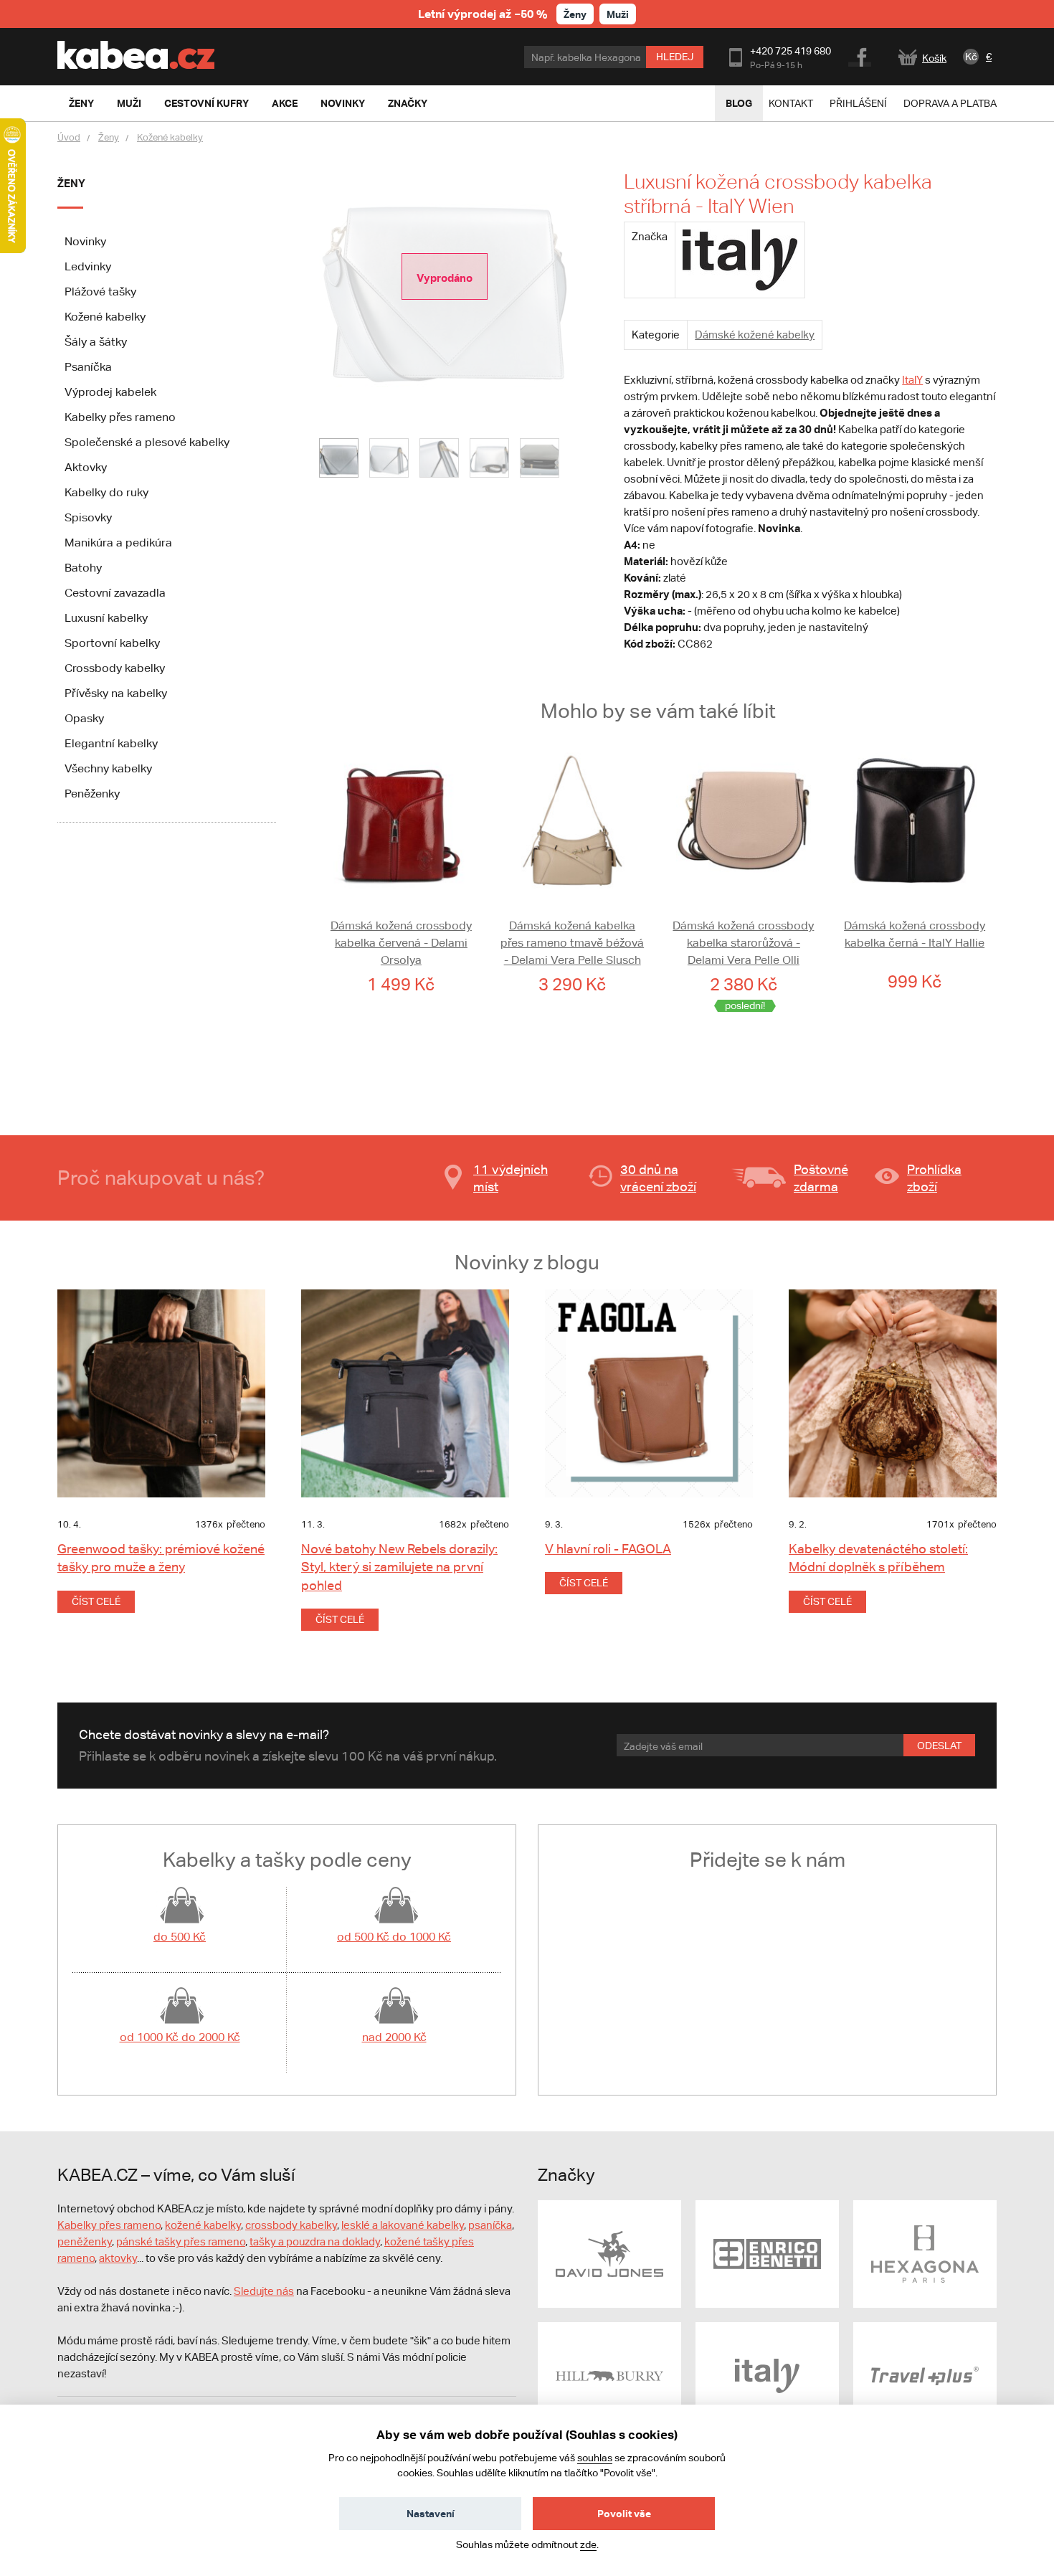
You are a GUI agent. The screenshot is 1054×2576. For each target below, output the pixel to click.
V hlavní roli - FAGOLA (608, 1549)
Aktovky (86, 467)
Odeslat (939, 1746)
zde (588, 2544)
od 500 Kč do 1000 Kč (394, 1937)
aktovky (118, 2258)
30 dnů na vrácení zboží (658, 1178)
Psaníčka (88, 367)
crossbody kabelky (291, 2225)
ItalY (912, 380)
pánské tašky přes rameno (181, 2241)
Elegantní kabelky (111, 743)
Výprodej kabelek (110, 392)
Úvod (69, 137)
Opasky (84, 718)
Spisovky (88, 517)
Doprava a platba (950, 103)
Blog (739, 103)
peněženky (85, 2241)
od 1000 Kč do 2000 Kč (180, 2037)
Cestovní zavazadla (115, 593)
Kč (971, 57)
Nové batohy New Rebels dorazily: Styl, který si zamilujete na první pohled (399, 1567)
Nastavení (431, 2513)
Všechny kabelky (108, 768)
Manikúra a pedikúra (118, 543)
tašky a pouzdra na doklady (315, 2241)
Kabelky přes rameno (120, 417)
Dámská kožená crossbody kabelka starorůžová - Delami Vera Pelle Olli (743, 943)
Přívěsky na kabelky (116, 693)
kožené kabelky (203, 2225)
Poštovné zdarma (821, 1178)
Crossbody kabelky (115, 668)
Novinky (85, 241)
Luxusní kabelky (106, 618)
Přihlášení (858, 103)
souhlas (595, 2458)
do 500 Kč (180, 1937)
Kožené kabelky (170, 137)
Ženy (575, 14)
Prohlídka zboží (934, 1178)
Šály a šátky (96, 342)
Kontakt (791, 103)
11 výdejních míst (511, 1178)
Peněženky (92, 794)
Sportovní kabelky (112, 643)
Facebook (861, 55)
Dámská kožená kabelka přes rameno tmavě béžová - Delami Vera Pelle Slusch (572, 943)
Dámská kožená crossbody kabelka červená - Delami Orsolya (401, 943)
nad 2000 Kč (394, 2037)
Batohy (83, 568)
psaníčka (490, 2225)
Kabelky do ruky (106, 492)
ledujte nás (267, 2291)
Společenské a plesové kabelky (147, 442)
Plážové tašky (100, 292)
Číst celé (96, 1601)
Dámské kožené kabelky (755, 335)
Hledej (675, 57)
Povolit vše (624, 2513)
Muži (618, 14)
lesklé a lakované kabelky (403, 2225)
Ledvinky (88, 266)
